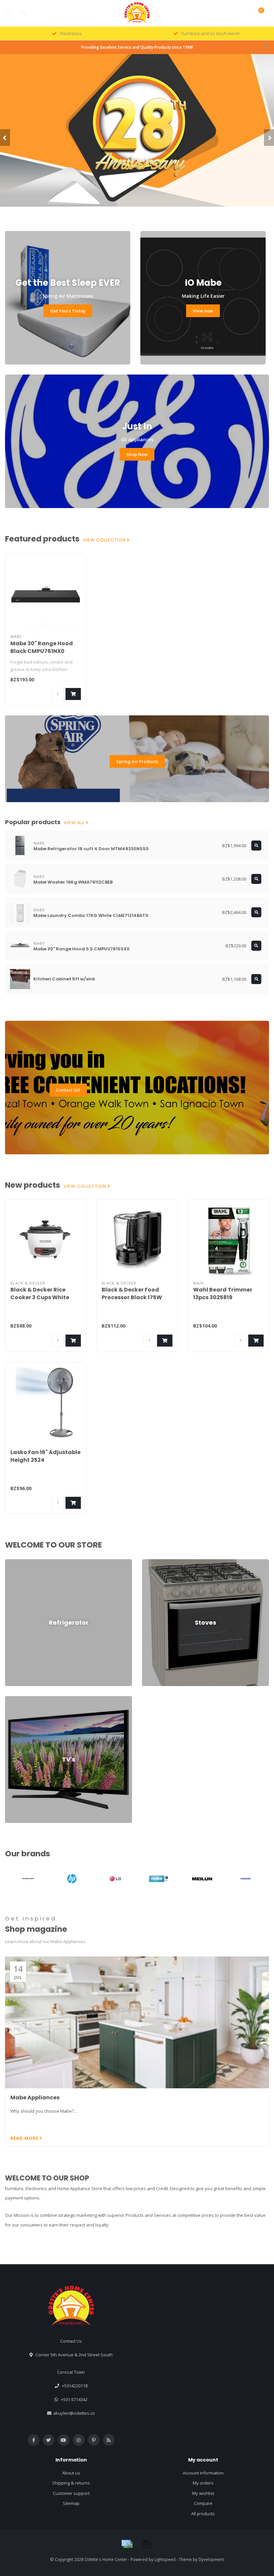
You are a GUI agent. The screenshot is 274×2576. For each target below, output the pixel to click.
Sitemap (71, 2503)
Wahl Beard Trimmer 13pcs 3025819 (223, 1294)
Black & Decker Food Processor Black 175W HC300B (132, 1297)
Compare (203, 2503)
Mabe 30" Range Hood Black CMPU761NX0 (42, 647)
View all (75, 823)
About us (71, 2473)
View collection (105, 540)
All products (203, 2514)
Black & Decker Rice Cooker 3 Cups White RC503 (40, 1297)
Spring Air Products (137, 761)
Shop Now (137, 454)
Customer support (71, 2493)
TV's (9, 1699)
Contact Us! (68, 1090)
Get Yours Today (68, 311)
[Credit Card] (127, 2544)
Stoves (149, 1562)
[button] (5, 138)
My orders (203, 2483)
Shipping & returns (71, 2483)
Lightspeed (165, 2559)
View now (203, 311)
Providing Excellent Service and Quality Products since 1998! (137, 47)
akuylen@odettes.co (74, 2413)
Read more (25, 2138)
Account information (203, 2473)
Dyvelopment (211, 2559)
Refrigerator (17, 1562)
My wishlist (203, 2493)
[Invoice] (147, 2544)
